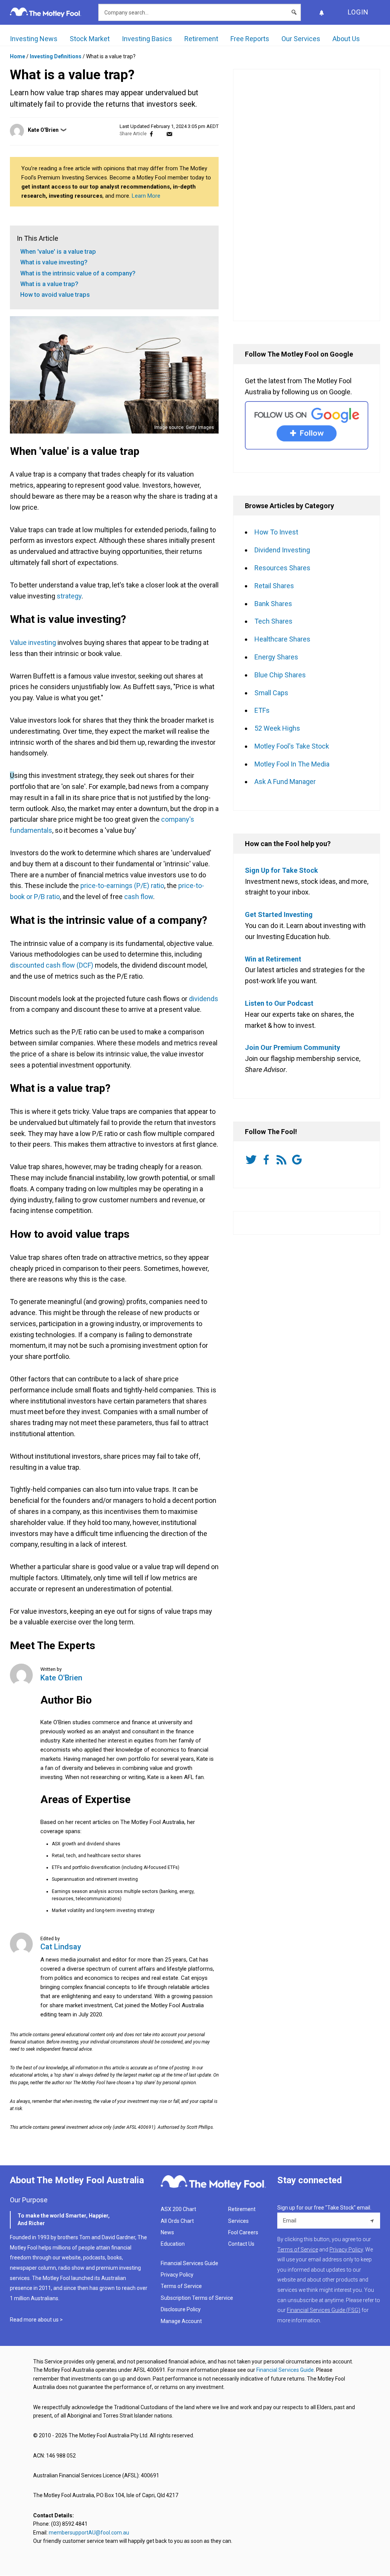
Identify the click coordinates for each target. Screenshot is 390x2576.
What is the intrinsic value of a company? (78, 273)
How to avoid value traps (55, 295)
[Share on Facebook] (151, 134)
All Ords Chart (177, 2221)
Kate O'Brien (43, 130)
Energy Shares (276, 657)
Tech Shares (273, 621)
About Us (346, 39)
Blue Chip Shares (280, 675)
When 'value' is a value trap (58, 252)
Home (18, 56)
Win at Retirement (273, 959)
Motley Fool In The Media (292, 764)
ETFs (262, 710)
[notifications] (321, 12)
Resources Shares (282, 568)
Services (238, 2221)
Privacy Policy (177, 2275)
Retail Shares (274, 586)
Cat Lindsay (61, 1947)
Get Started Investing (279, 914)
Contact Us (241, 2244)
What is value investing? (54, 262)
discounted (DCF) (52, 965)
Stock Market (90, 39)
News (167, 2232)
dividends (204, 999)
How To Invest (276, 532)
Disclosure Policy (181, 2309)
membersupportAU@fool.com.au (89, 2533)
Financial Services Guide (189, 2263)
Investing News (34, 39)
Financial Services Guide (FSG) (324, 2310)
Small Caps (271, 693)
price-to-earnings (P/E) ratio (122, 886)
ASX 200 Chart (178, 2209)
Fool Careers (243, 2232)
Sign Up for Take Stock (281, 870)
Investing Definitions (56, 56)
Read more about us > (36, 2320)
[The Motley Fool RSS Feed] (283, 1160)
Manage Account (182, 2321)
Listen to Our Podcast (279, 1003)
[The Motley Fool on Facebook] (268, 1160)
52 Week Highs (277, 728)
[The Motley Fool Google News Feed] (298, 1160)
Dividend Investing (282, 550)
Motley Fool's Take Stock (292, 746)
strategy (69, 596)
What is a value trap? (49, 284)
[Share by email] (169, 134)
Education (173, 2244)
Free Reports (250, 39)
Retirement (201, 39)
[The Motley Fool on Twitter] (253, 1160)
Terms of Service (181, 2286)
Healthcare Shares (282, 639)
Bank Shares (273, 604)
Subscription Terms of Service (197, 2298)
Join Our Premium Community (292, 1047)
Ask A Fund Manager (285, 782)
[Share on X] (160, 134)
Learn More (146, 196)
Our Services (301, 39)
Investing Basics (147, 39)
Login (358, 12)
